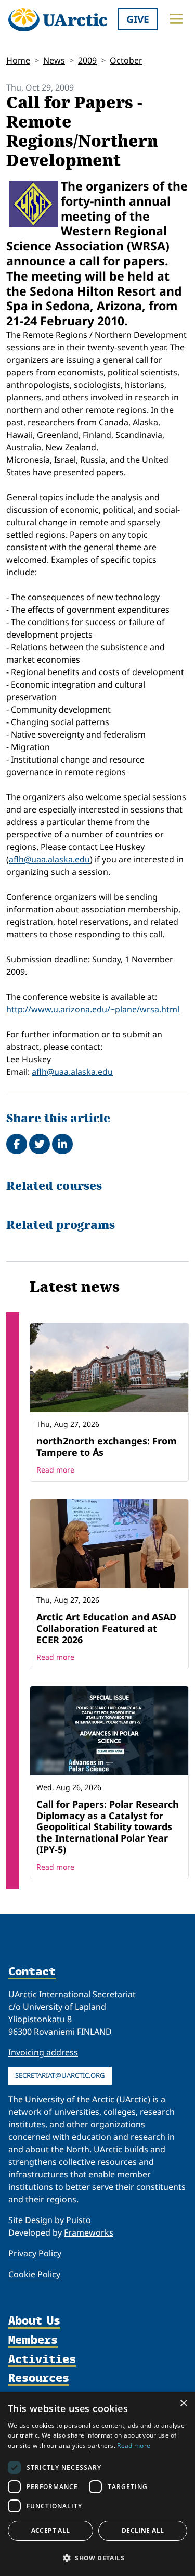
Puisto (79, 2220)
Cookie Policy (34, 2274)
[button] (97, 2558)
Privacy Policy (35, 2253)
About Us (34, 2321)
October (126, 60)
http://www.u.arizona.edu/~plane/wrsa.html (93, 1009)
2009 (87, 60)
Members (33, 2340)
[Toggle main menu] (176, 19)
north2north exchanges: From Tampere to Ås (107, 1446)
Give (138, 19)
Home (18, 60)
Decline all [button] (143, 2530)
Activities (42, 2360)
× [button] (183, 2403)
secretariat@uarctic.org (60, 2075)
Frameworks (89, 2232)
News (54, 60)
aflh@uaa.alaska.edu (49, 859)
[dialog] (97, 2484)
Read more (55, 1470)
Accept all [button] (51, 2530)
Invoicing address (43, 2052)
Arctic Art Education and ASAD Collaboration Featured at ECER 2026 (106, 1628)
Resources (39, 2378)
